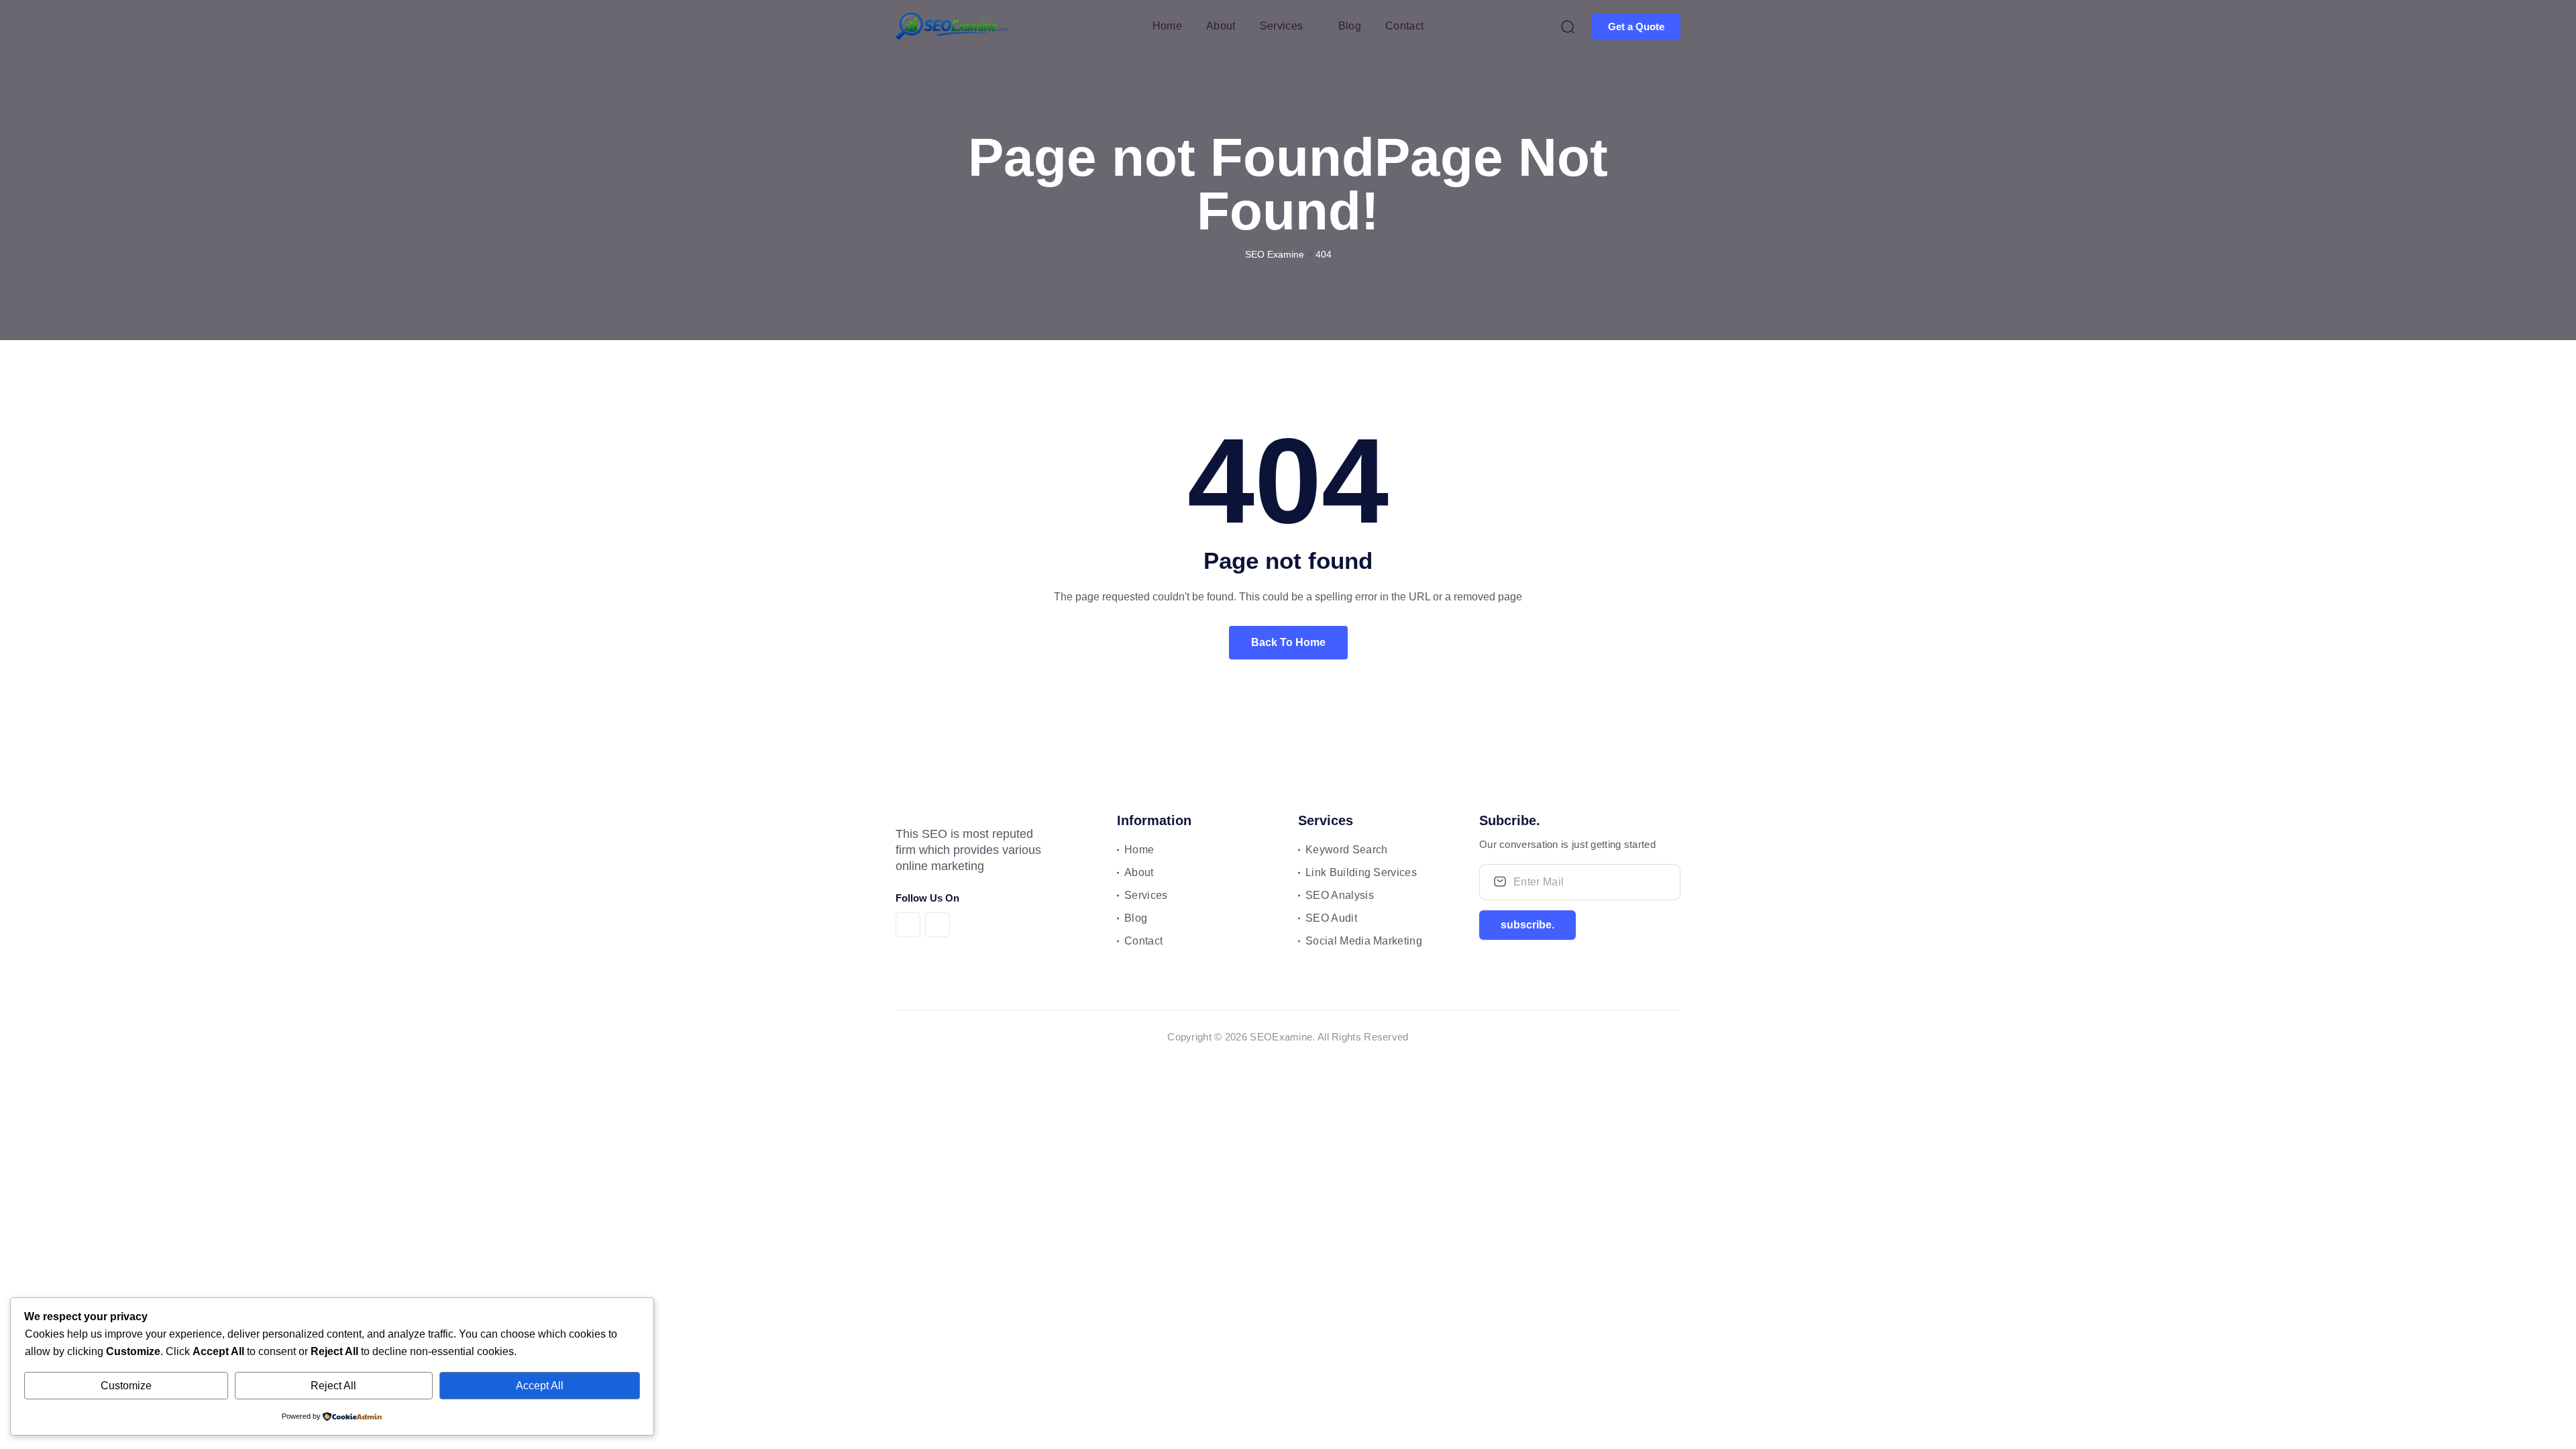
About (1221, 26)
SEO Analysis (1340, 895)
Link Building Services (1361, 872)
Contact (1404, 26)
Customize (126, 1386)
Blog (1350, 26)
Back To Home (1288, 642)
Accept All (540, 1386)
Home (1167, 26)
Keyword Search (1346, 850)
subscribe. (1527, 925)
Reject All (333, 1386)
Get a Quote (1636, 26)
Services (1282, 26)
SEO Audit (1331, 918)
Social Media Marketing (1364, 941)
